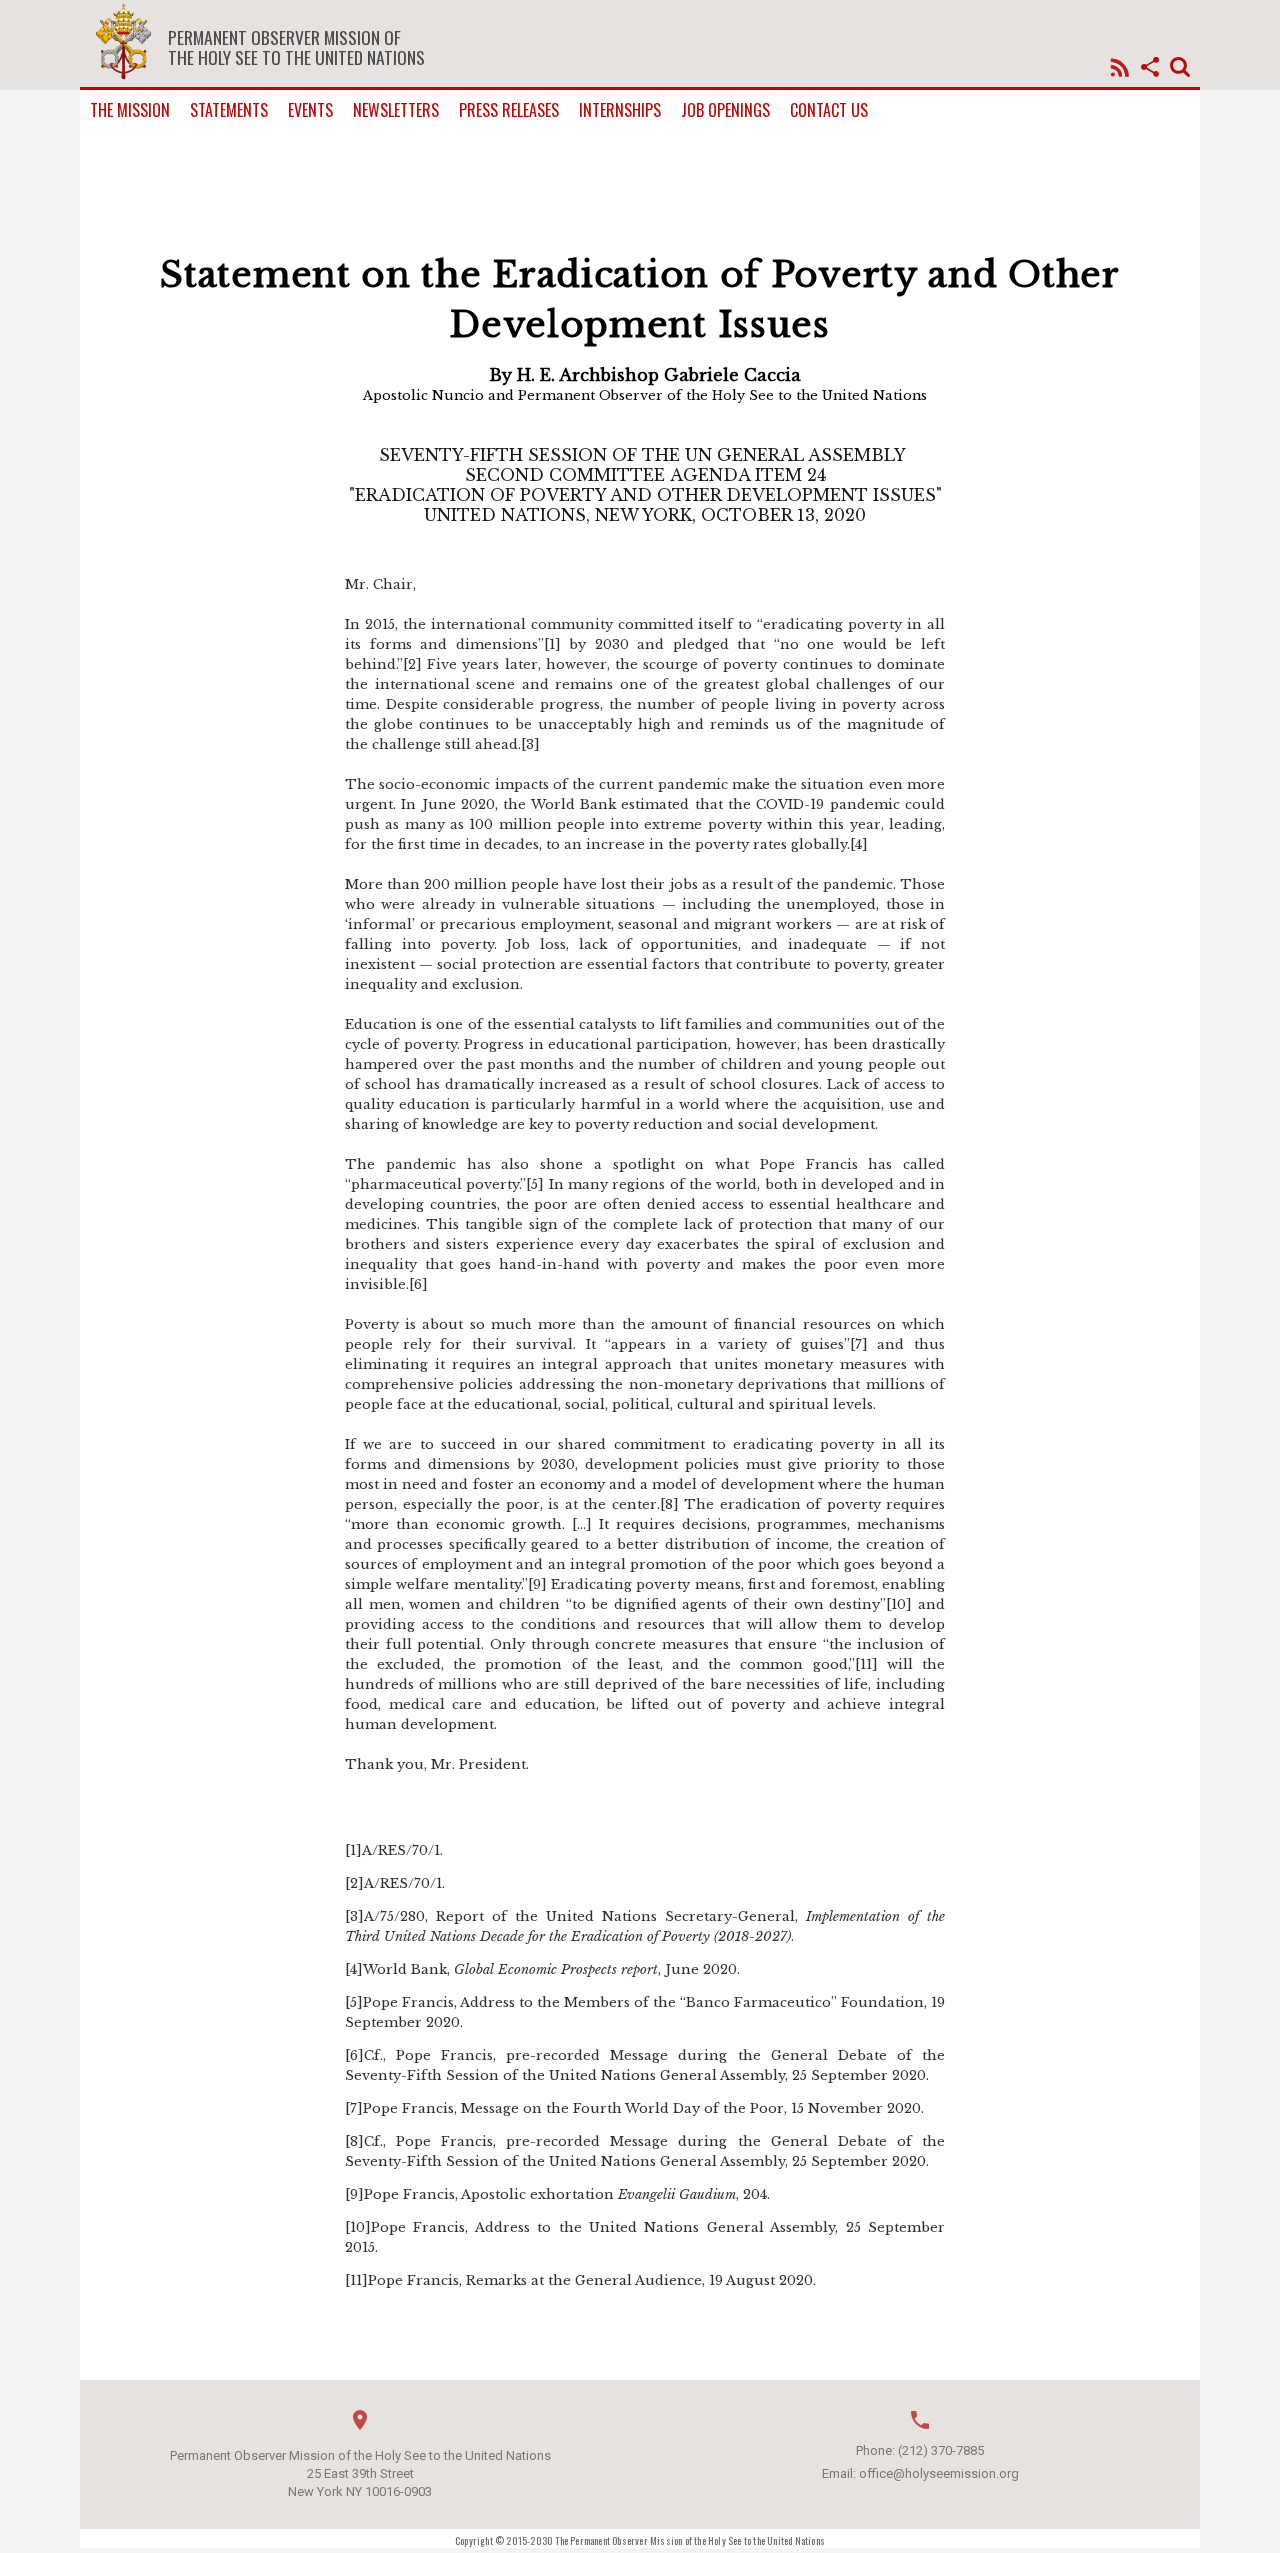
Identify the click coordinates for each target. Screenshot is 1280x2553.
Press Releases (509, 110)
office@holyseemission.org (939, 2473)
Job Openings (725, 110)
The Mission (130, 110)
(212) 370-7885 (941, 2450)
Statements (229, 110)
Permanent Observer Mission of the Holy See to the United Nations (296, 47)
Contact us (829, 110)
